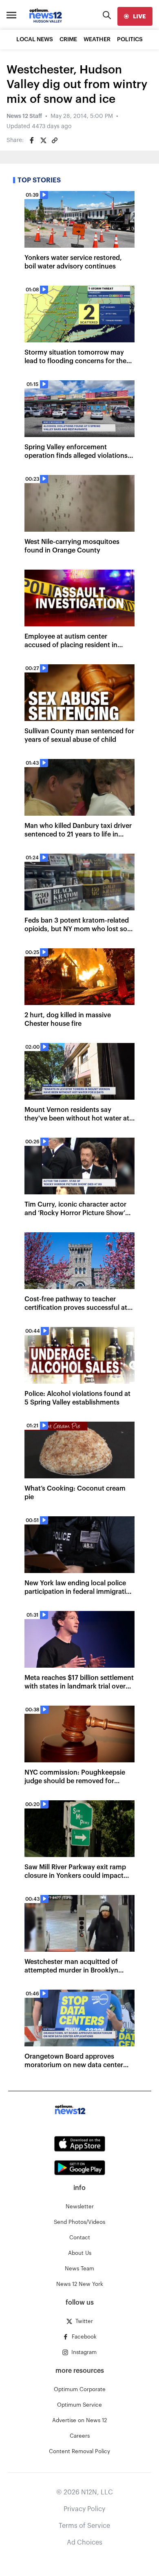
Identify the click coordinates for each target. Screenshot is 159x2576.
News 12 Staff (24, 116)
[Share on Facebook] (32, 140)
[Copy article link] (55, 140)
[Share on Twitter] (43, 140)
